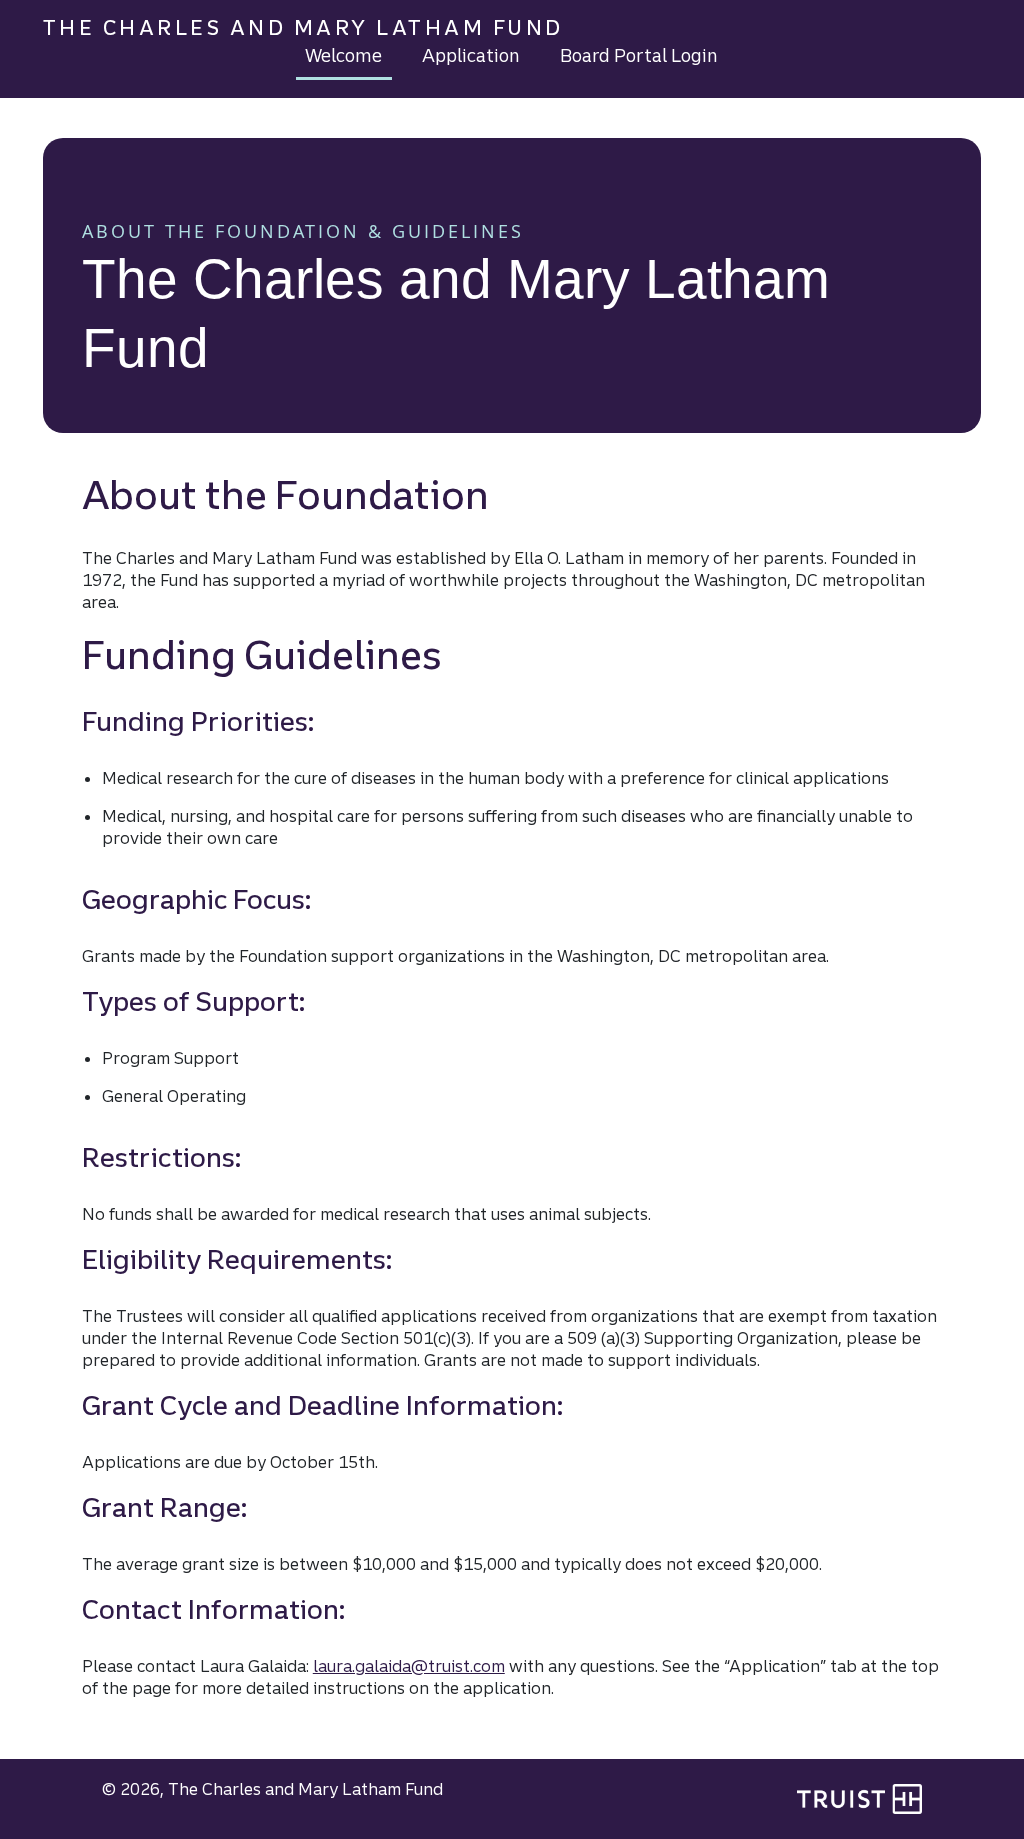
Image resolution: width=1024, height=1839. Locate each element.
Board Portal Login (639, 55)
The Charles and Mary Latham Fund (303, 27)
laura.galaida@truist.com (409, 1666)
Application (471, 55)
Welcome (343, 55)
